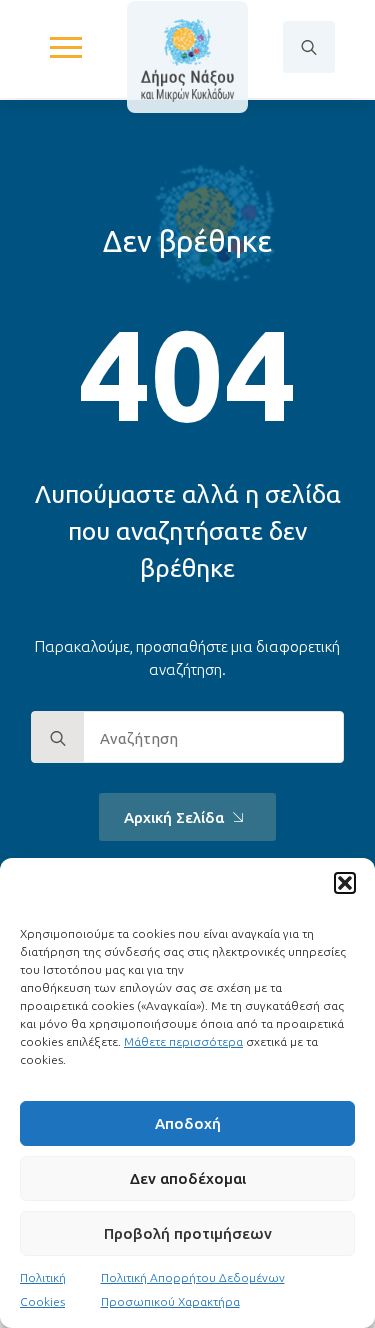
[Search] (58, 738)
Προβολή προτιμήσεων (188, 1233)
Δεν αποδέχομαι (188, 1178)
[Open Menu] (66, 47)
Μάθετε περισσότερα (183, 1041)
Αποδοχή (188, 1123)
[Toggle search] (309, 47)
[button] (345, 883)
